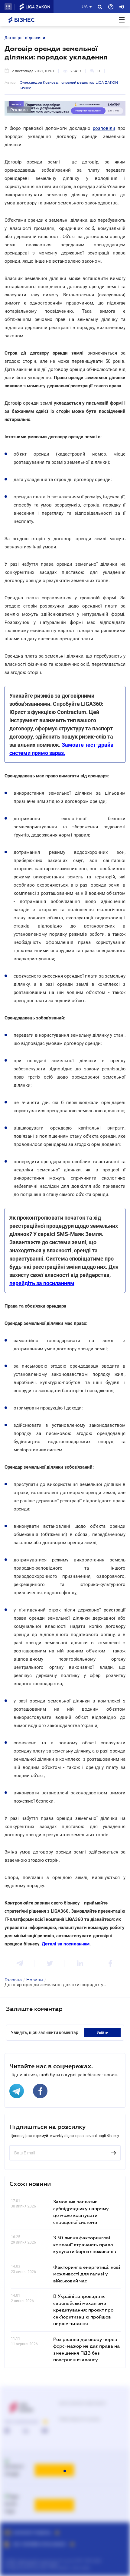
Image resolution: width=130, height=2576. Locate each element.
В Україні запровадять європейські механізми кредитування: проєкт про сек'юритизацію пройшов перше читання (83, 2310)
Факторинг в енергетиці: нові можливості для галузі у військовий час (87, 2274)
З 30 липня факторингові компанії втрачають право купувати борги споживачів (85, 2244)
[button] (8, 7)
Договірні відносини (25, 38)
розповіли (104, 128)
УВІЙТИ (103, 2032)
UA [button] (85, 7)
